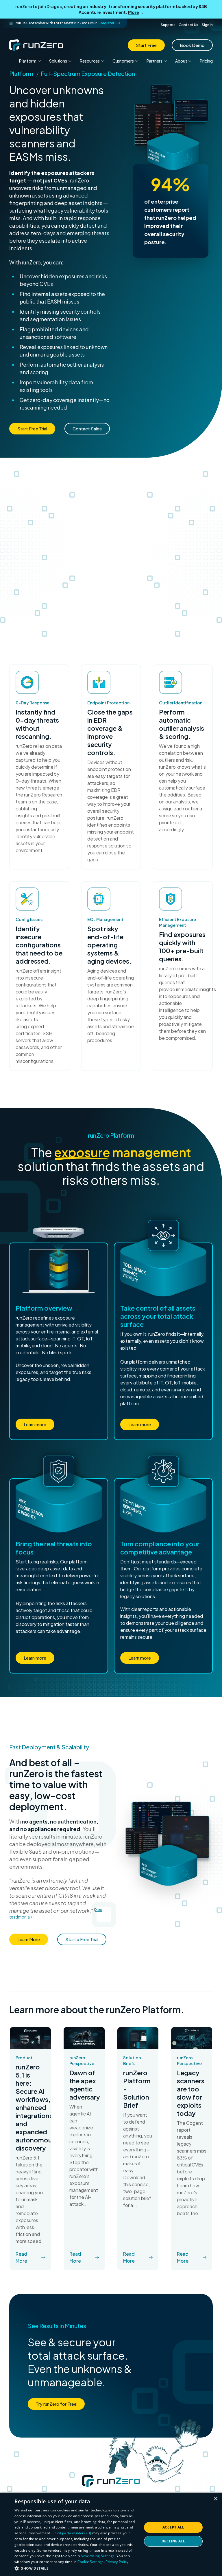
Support (168, 25)
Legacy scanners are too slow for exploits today (191, 2093)
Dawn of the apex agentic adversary (84, 2085)
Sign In (207, 25)
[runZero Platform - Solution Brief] (138, 2038)
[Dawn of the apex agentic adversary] (84, 2038)
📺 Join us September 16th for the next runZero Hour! (62, 23)
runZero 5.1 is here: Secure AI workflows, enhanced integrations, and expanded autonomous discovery (30, 2107)
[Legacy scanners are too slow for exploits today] (192, 2038)
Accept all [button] (173, 2527)
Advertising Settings (98, 2556)
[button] (76, 2568)
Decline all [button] (173, 2541)
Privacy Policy (117, 2562)
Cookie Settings (91, 2562)
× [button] (215, 2499)
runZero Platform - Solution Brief (137, 2089)
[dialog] (111, 2534)
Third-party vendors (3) (72, 2533)
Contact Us (188, 25)
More (134, 12)
